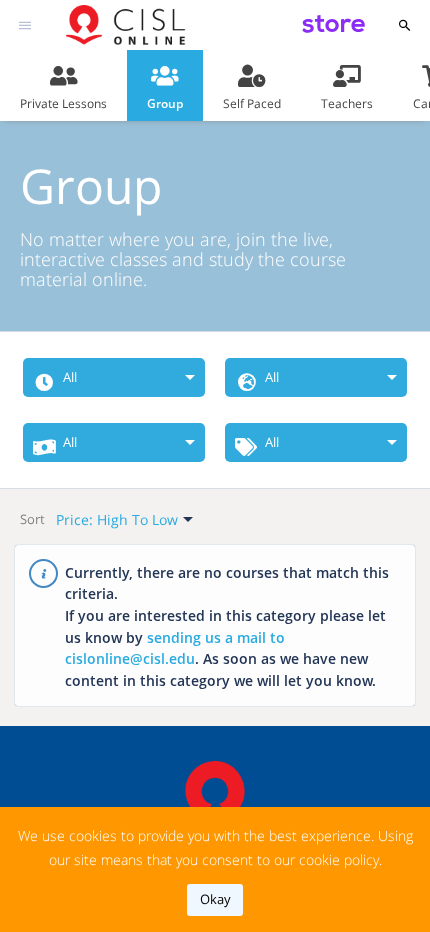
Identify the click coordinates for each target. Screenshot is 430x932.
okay (215, 899)
